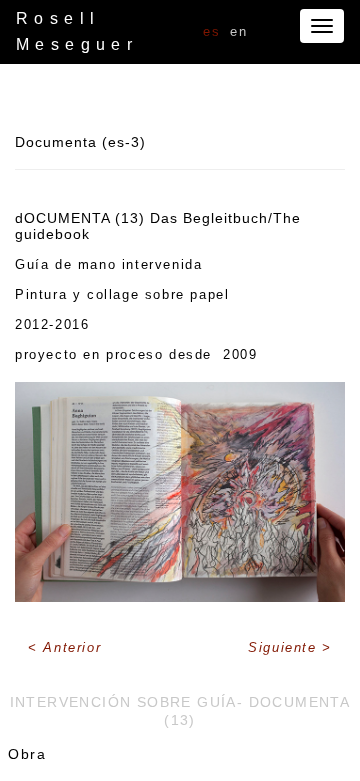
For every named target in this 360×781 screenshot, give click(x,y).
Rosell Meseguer (77, 31)
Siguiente (285, 647)
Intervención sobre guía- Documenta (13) (180, 711)
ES (211, 31)
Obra (27, 754)
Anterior (72, 647)
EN (238, 31)
